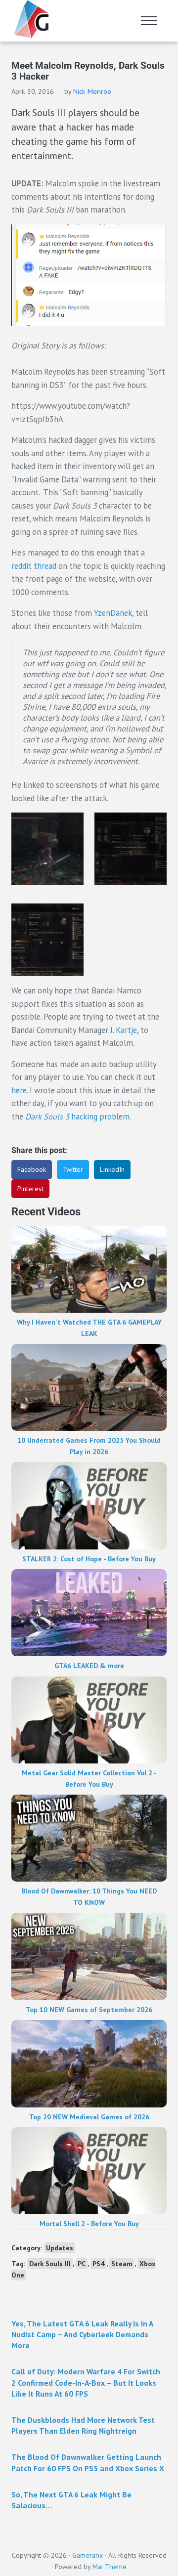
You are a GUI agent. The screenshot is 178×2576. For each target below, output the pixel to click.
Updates (60, 2248)
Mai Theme (110, 2567)
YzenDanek (113, 613)
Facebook (32, 1169)
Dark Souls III (50, 2264)
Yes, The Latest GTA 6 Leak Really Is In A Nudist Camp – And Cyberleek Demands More (82, 2334)
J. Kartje (124, 1030)
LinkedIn (112, 1169)
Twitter (73, 1169)
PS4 (98, 2264)
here (19, 1090)
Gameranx (88, 2555)
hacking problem (77, 1116)
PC (82, 2264)
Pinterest (30, 1189)
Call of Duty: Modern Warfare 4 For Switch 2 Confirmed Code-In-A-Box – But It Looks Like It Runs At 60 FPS (86, 2382)
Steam (122, 2264)
